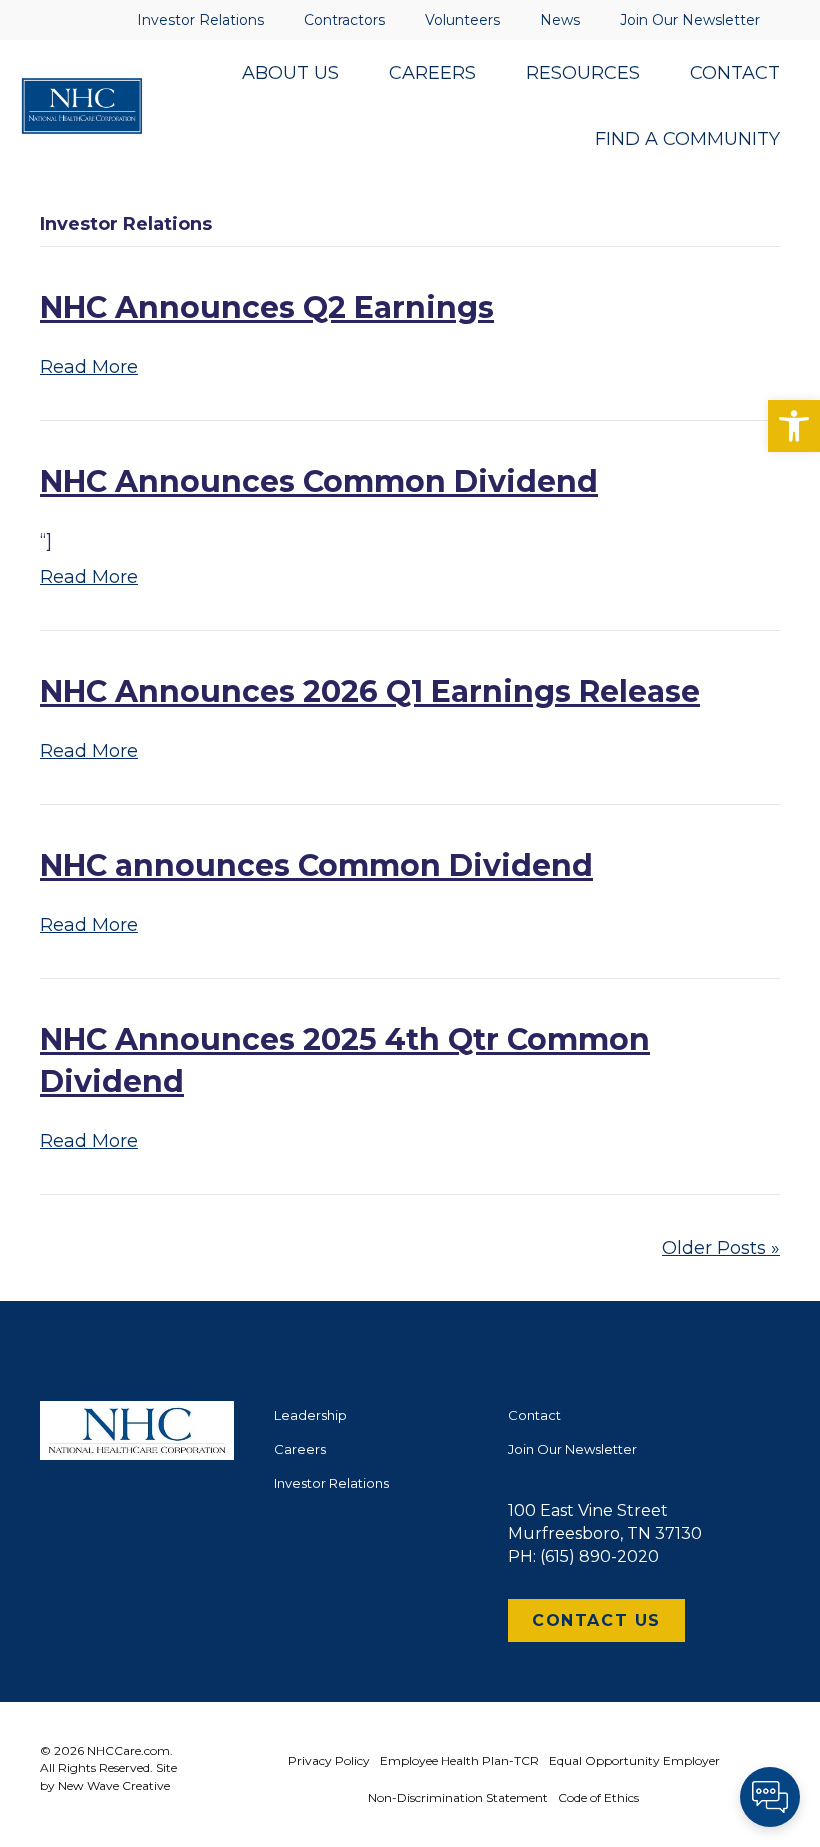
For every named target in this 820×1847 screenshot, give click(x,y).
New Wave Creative (114, 1785)
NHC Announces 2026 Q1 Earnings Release (370, 691)
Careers (300, 1449)
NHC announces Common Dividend (316, 865)
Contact (534, 1415)
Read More (89, 367)
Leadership (310, 1415)
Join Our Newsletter (572, 1449)
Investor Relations (331, 1483)
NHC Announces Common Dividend (319, 481)
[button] (794, 426)
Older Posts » (721, 1248)
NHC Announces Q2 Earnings (267, 307)
